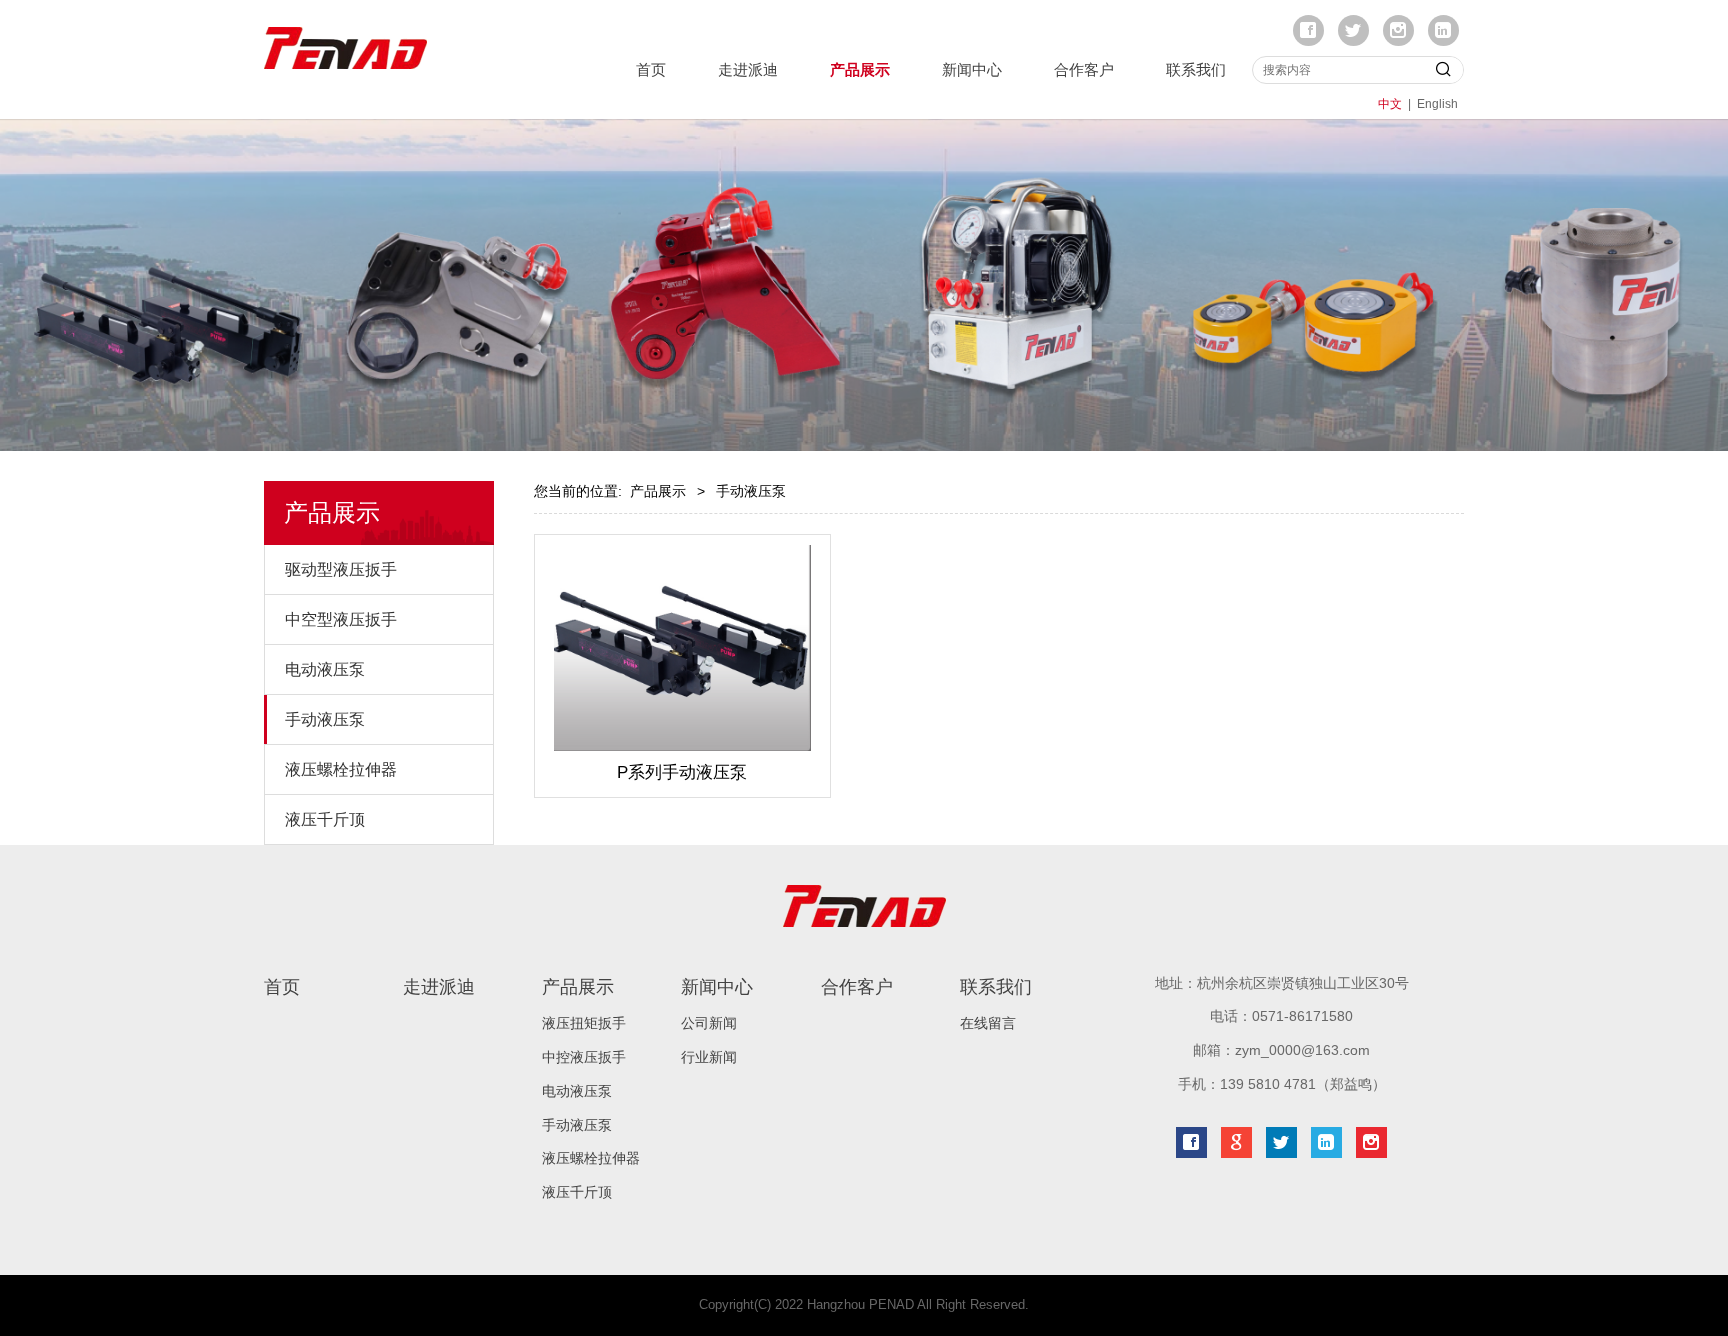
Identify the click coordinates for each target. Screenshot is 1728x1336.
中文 (1390, 104)
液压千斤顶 (325, 819)
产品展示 (860, 69)
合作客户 (1084, 69)
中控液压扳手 (584, 1057)
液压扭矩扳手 (584, 1023)
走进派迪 (748, 69)
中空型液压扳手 (341, 619)
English (1437, 104)
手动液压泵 (325, 719)
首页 (651, 69)
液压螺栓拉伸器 (341, 769)
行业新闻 (709, 1057)
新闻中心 (972, 69)
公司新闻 (709, 1023)
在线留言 (988, 1023)
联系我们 (1196, 69)
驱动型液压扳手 (341, 569)
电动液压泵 (325, 669)
